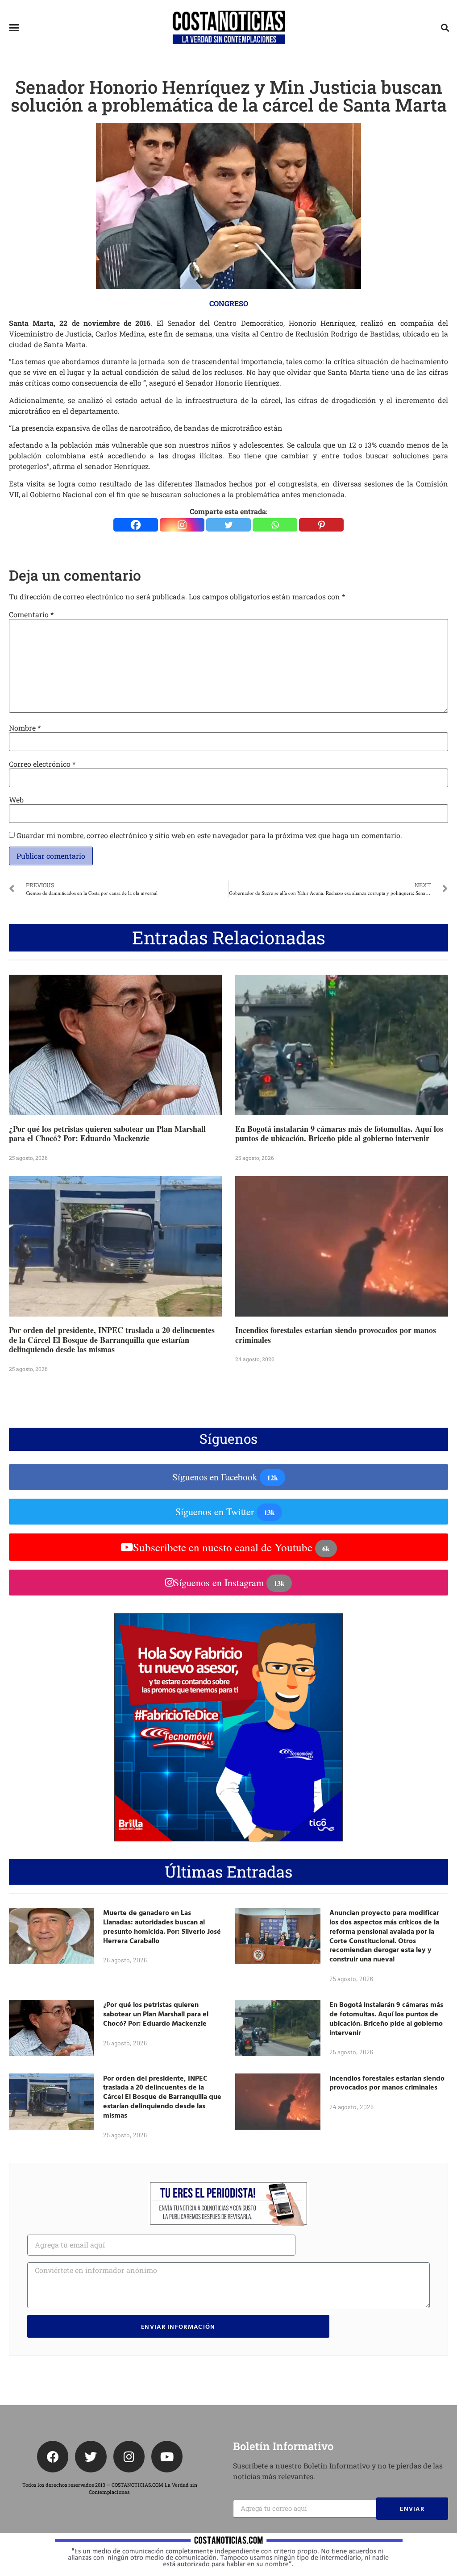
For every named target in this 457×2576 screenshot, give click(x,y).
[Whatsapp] (275, 525)
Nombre (25, 728)
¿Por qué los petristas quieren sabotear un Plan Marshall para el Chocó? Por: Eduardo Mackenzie (107, 1134)
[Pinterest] (321, 525)
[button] (14, 28)
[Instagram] (182, 525)
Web (16, 800)
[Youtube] (167, 2456)
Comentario (31, 615)
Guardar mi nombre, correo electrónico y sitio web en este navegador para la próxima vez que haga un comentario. (209, 835)
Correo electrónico (42, 764)
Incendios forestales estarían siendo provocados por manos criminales (336, 1335)
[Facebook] (136, 525)
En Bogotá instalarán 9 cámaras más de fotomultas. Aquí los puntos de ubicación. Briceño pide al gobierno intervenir (339, 1134)
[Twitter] (228, 525)
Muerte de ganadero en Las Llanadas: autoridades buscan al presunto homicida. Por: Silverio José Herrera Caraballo (162, 1926)
